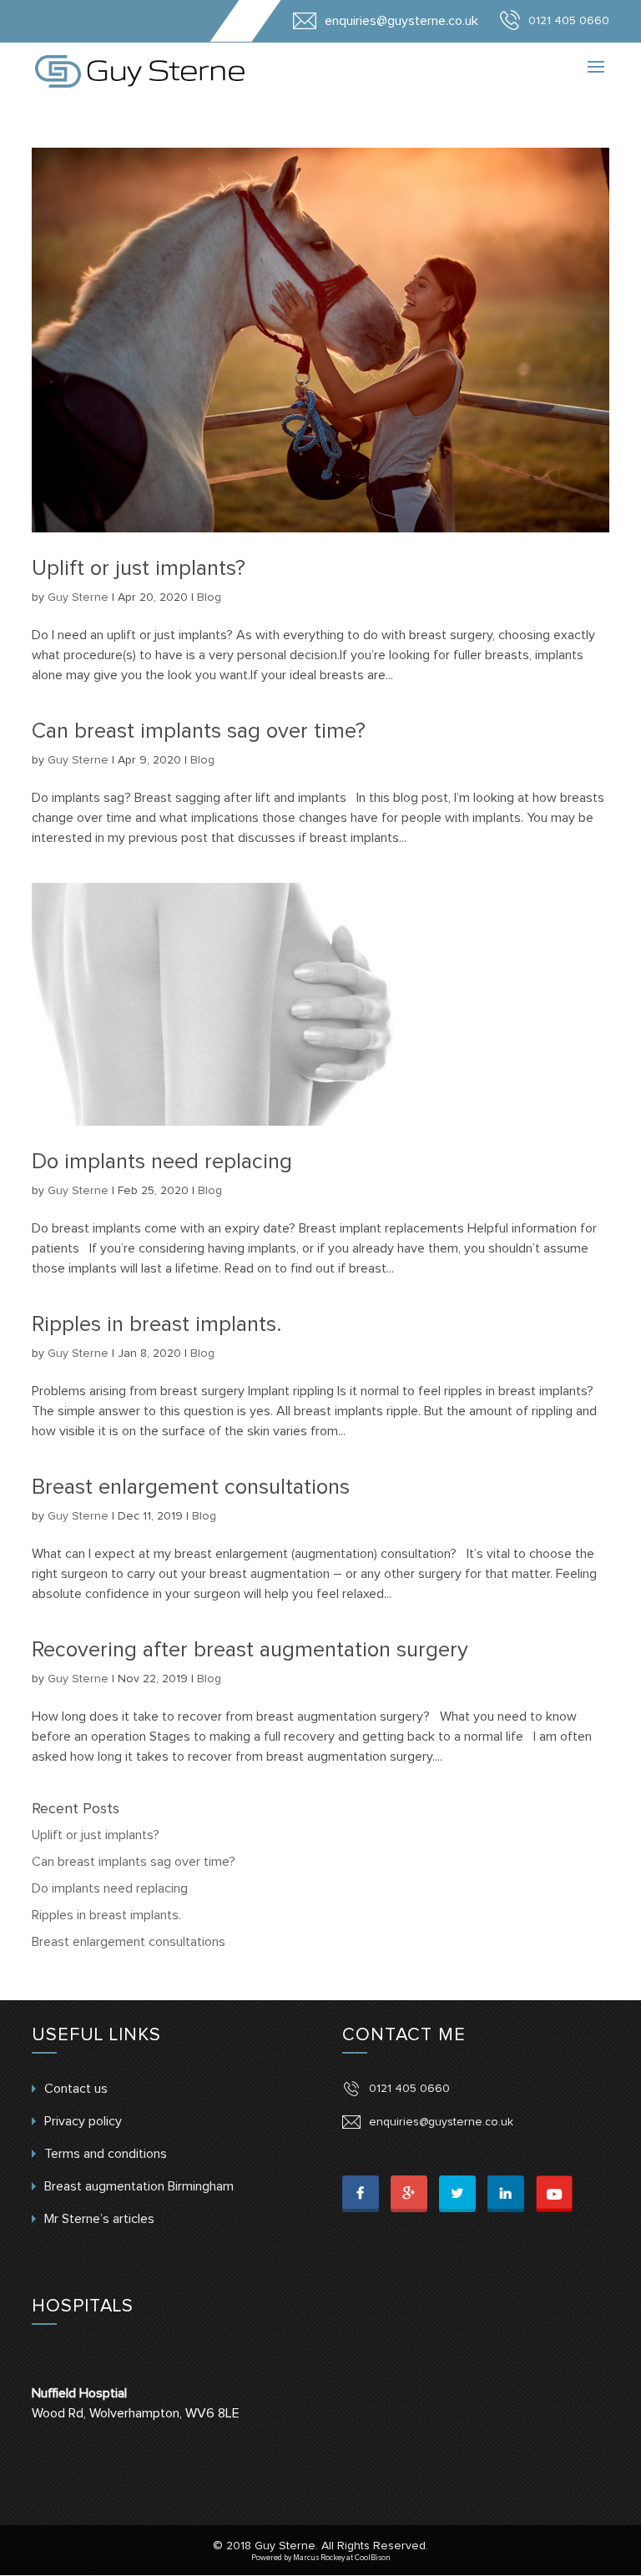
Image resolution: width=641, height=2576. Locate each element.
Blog (209, 597)
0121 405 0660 (409, 2089)
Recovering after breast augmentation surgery (250, 1650)
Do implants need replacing (162, 1162)
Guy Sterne (78, 597)
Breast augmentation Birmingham (139, 2186)
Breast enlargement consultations (191, 1487)
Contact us (76, 2089)
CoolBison (373, 2558)
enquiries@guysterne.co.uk (441, 2122)
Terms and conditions (106, 2154)
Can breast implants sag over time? (199, 731)
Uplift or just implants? (139, 568)
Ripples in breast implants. (156, 1324)
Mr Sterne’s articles (99, 2219)
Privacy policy (83, 2121)
